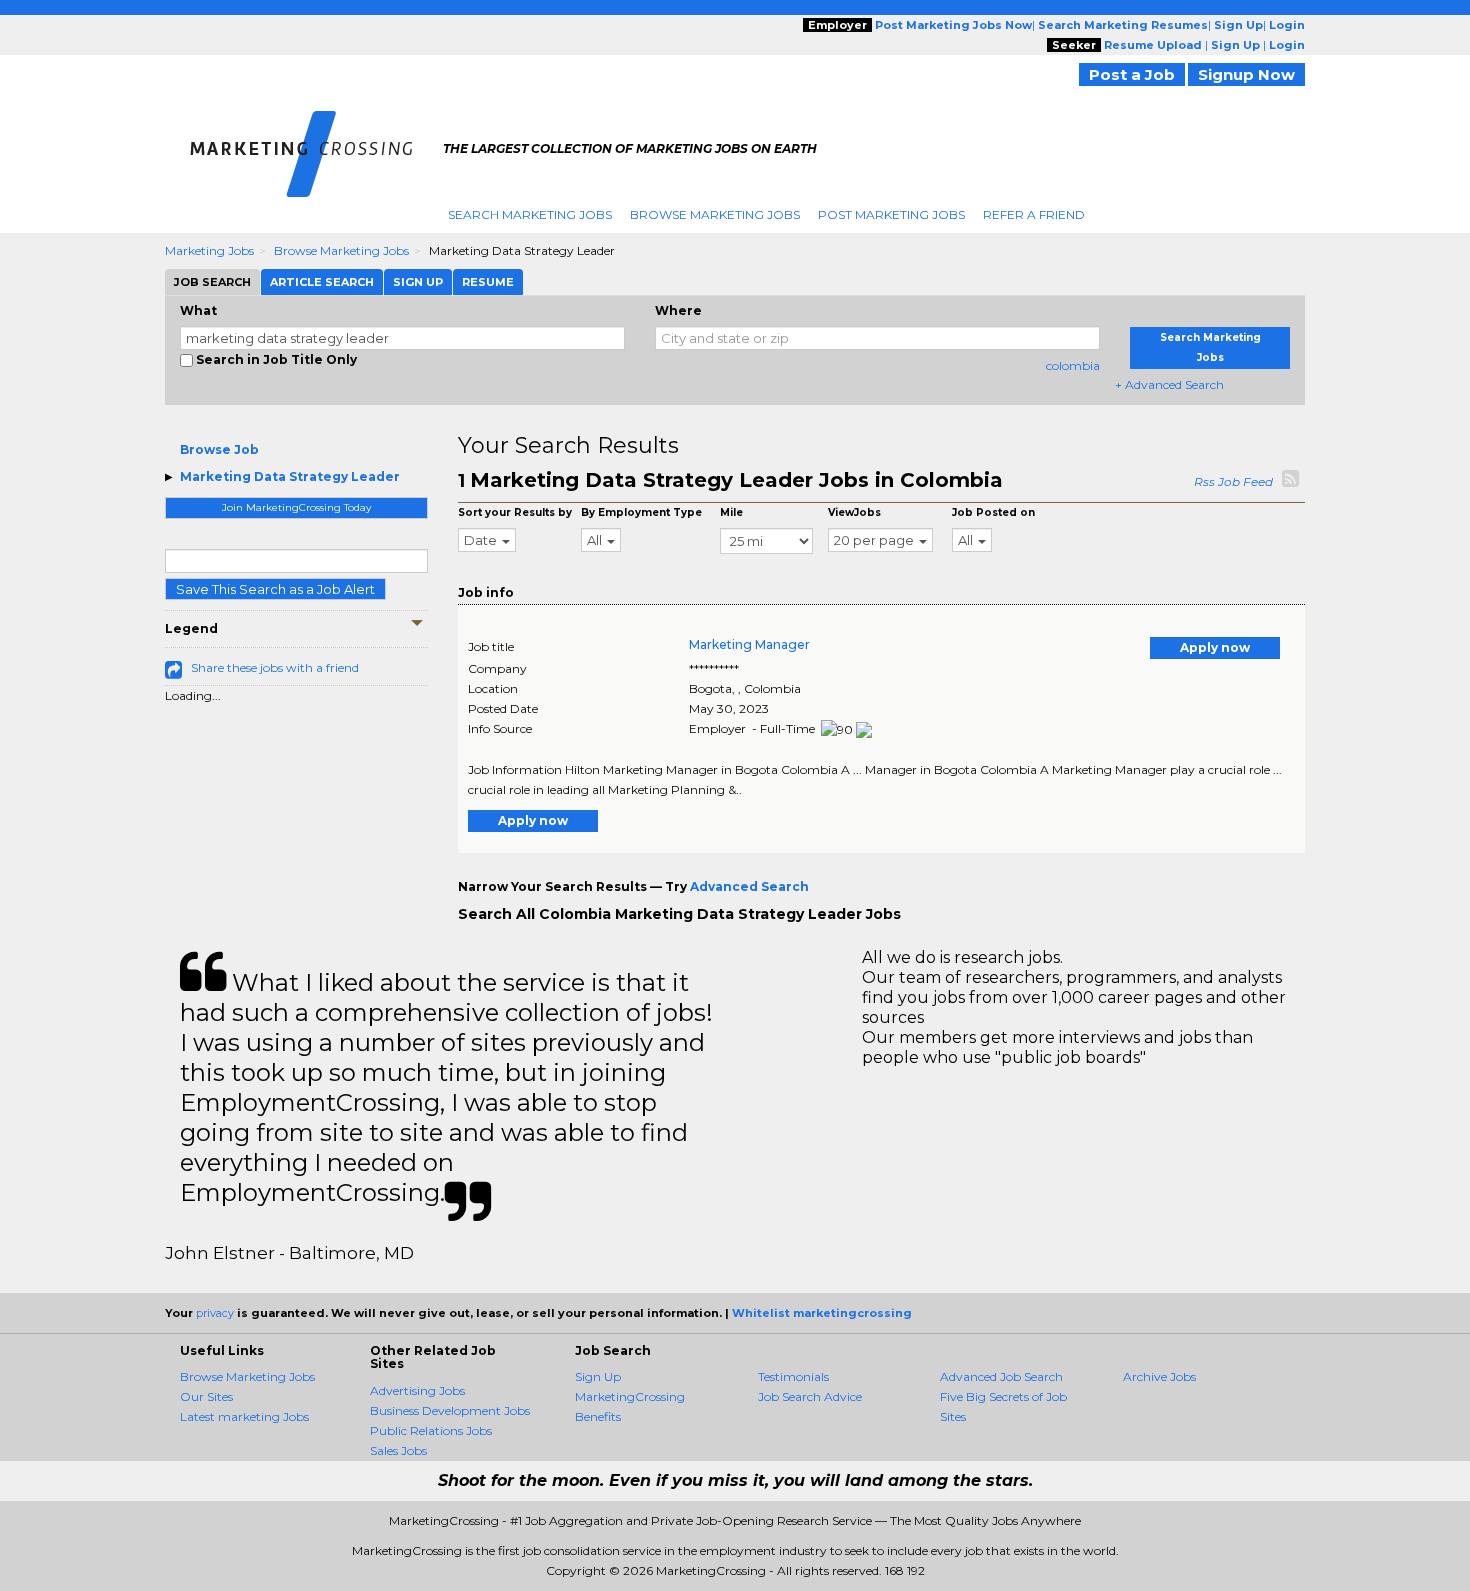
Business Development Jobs (450, 1410)
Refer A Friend (1034, 214)
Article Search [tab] (322, 282)
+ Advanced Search (1169, 384)
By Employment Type (641, 512)
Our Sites (206, 1396)
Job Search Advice (810, 1396)
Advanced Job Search (1001, 1376)
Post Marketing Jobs (891, 214)
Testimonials (793, 1376)
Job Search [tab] (212, 282)
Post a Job (1132, 74)
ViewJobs (854, 512)
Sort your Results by (515, 512)
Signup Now (1246, 74)
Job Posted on (993, 512)
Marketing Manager (749, 644)
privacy (215, 1313)
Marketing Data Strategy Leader (290, 476)
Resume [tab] (488, 282)
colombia (1073, 365)
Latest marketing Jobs (244, 1416)
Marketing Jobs (209, 250)
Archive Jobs (1159, 1376)
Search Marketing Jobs (530, 214)
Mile (731, 512)
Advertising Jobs (417, 1390)
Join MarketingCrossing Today (296, 507)
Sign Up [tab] (418, 282)
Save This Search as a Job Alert (275, 589)
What (198, 310)
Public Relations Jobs (431, 1430)
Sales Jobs (398, 1450)
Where (678, 310)
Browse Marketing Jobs (715, 214)
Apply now (1215, 647)
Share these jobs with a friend (275, 667)
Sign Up (598, 1376)
